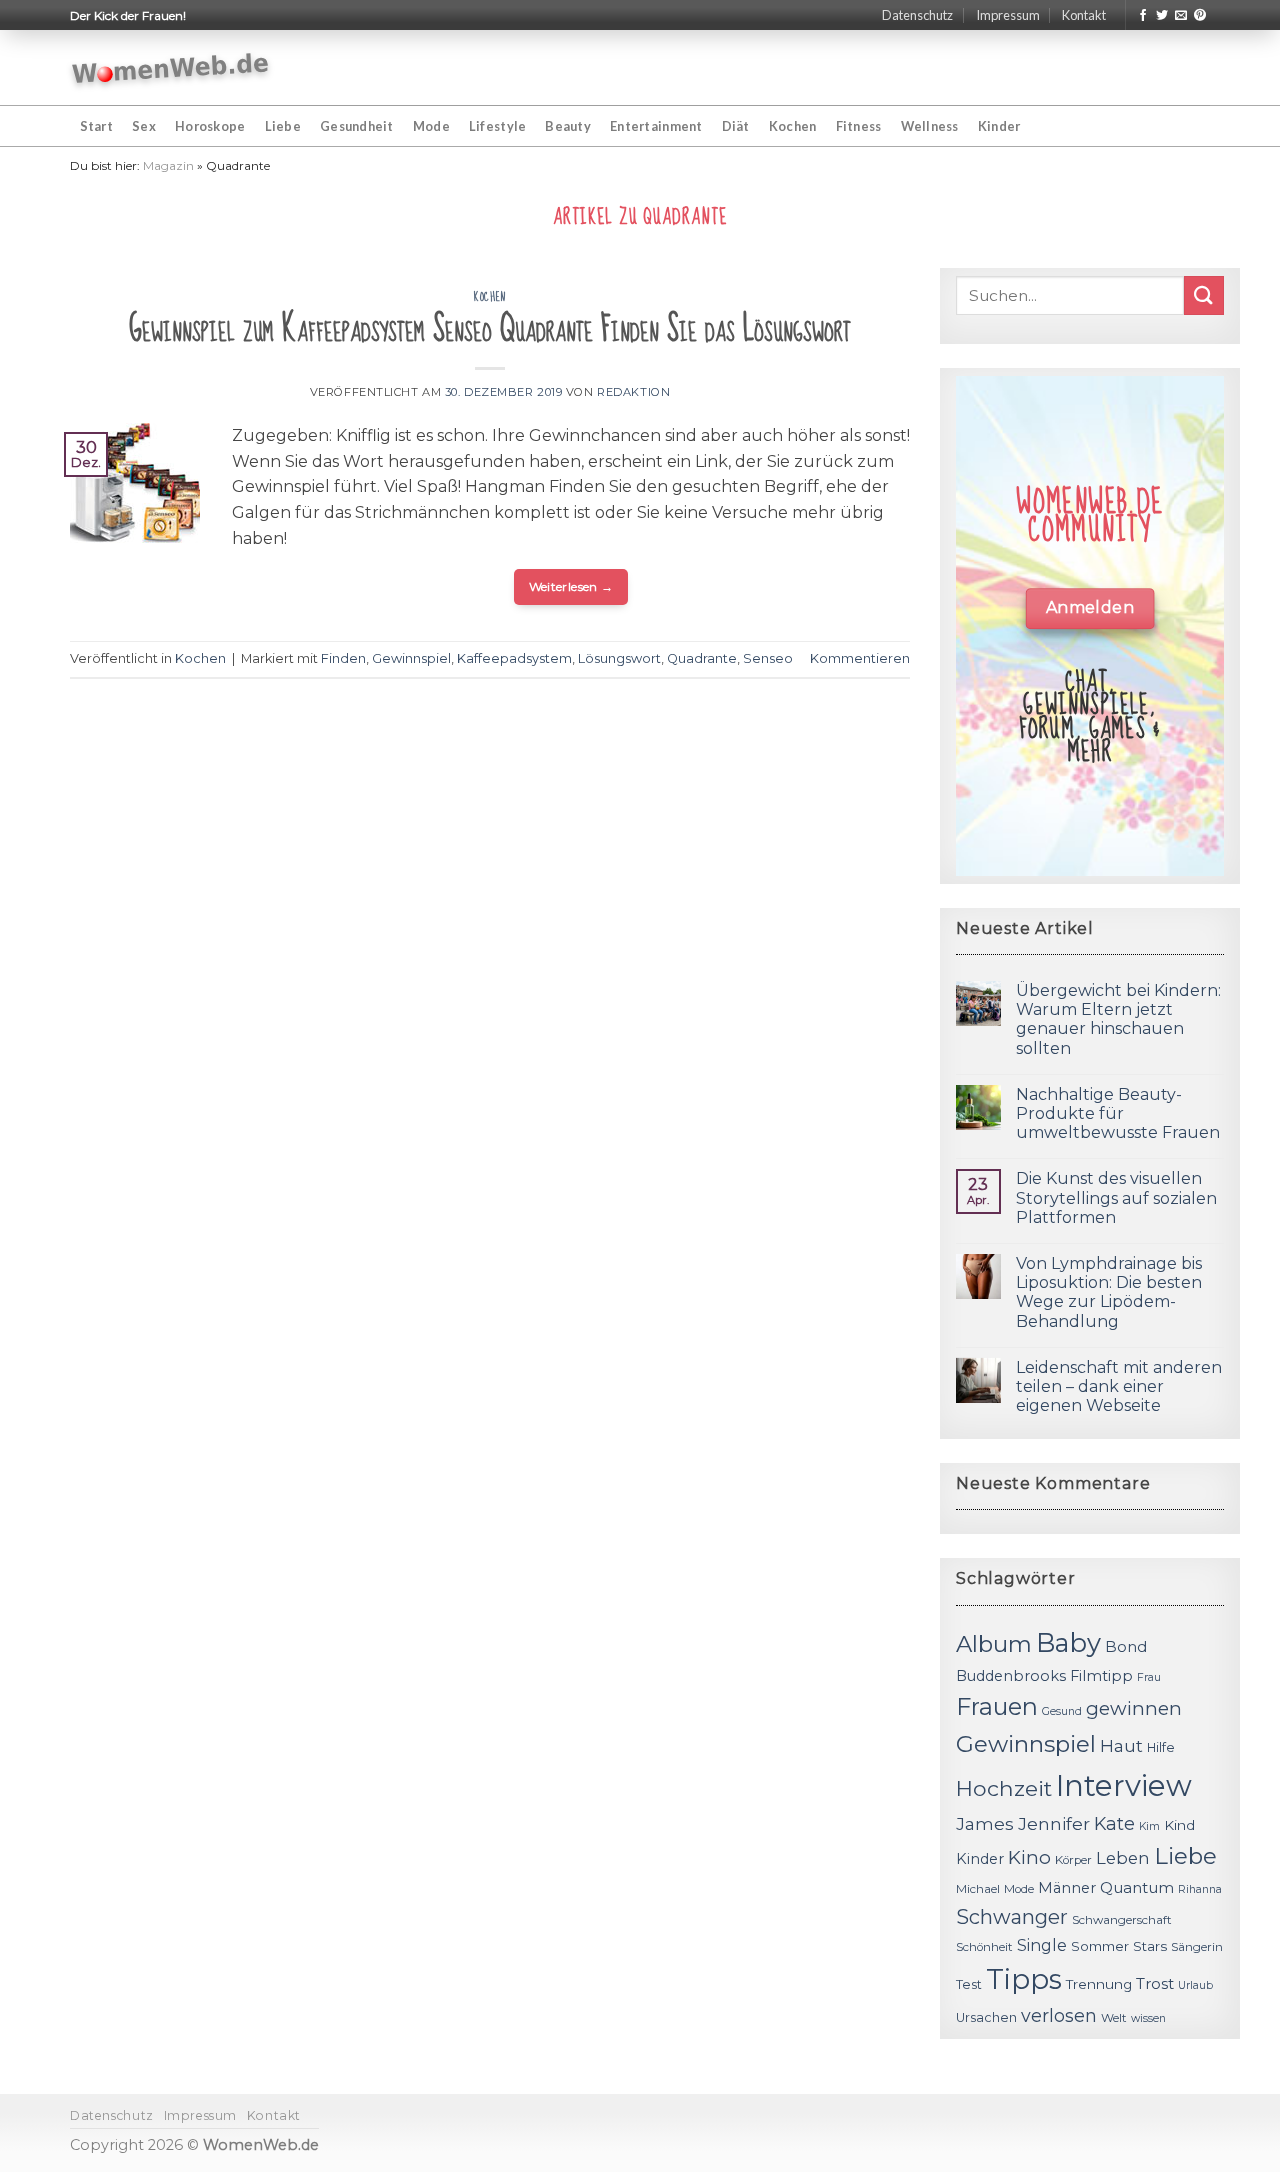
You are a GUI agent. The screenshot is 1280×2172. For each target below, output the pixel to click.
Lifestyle (497, 126)
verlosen (1059, 2015)
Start (96, 126)
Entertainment (656, 126)
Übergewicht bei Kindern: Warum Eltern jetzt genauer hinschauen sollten (1118, 1019)
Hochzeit (1004, 1788)
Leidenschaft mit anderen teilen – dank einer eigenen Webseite (1119, 1386)
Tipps (1024, 1979)
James (985, 1823)
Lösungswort (619, 658)
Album (994, 1644)
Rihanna (1200, 1889)
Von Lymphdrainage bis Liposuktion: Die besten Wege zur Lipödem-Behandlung (1109, 1292)
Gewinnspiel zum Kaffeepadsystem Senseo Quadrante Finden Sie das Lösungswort (490, 329)
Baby (1068, 1642)
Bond (1126, 1646)
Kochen (793, 126)
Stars (1150, 1946)
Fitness (859, 126)
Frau (1149, 1677)
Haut (1121, 1745)
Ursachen (986, 2017)
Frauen (997, 1706)
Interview (1124, 1785)
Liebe (283, 126)
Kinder (999, 126)
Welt (1114, 2018)
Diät (736, 126)
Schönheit (984, 1947)
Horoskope (210, 126)
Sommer (1100, 1946)
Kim (1149, 1826)
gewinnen (1134, 1708)
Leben (1123, 1858)
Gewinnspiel (411, 658)
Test (969, 1984)
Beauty (568, 126)
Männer (1067, 1888)
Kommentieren (860, 658)
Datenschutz (917, 15)
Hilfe (1161, 1747)
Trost (1155, 1983)
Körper (1073, 1860)
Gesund (1062, 1711)
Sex (144, 126)
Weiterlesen (571, 586)
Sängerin (1197, 1947)
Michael (978, 1889)
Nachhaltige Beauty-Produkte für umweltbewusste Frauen (1118, 1113)
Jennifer (1054, 1823)
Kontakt (1084, 15)
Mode (431, 126)
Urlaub (1195, 1985)
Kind (1179, 1825)
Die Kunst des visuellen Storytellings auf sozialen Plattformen (1116, 1197)
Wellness (930, 126)
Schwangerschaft (1122, 1920)
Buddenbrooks (1011, 1676)
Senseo (768, 658)
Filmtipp (1101, 1676)
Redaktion (633, 392)
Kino (1029, 1857)
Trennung (1099, 1984)
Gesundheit (357, 126)
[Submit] (1204, 295)
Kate (1114, 1823)
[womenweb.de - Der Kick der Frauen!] (170, 68)
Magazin (168, 165)
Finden (343, 658)
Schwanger (1012, 1917)
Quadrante (702, 658)
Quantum (1137, 1887)
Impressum (1008, 15)
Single (1042, 1945)
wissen (1148, 2018)
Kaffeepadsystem (514, 658)
